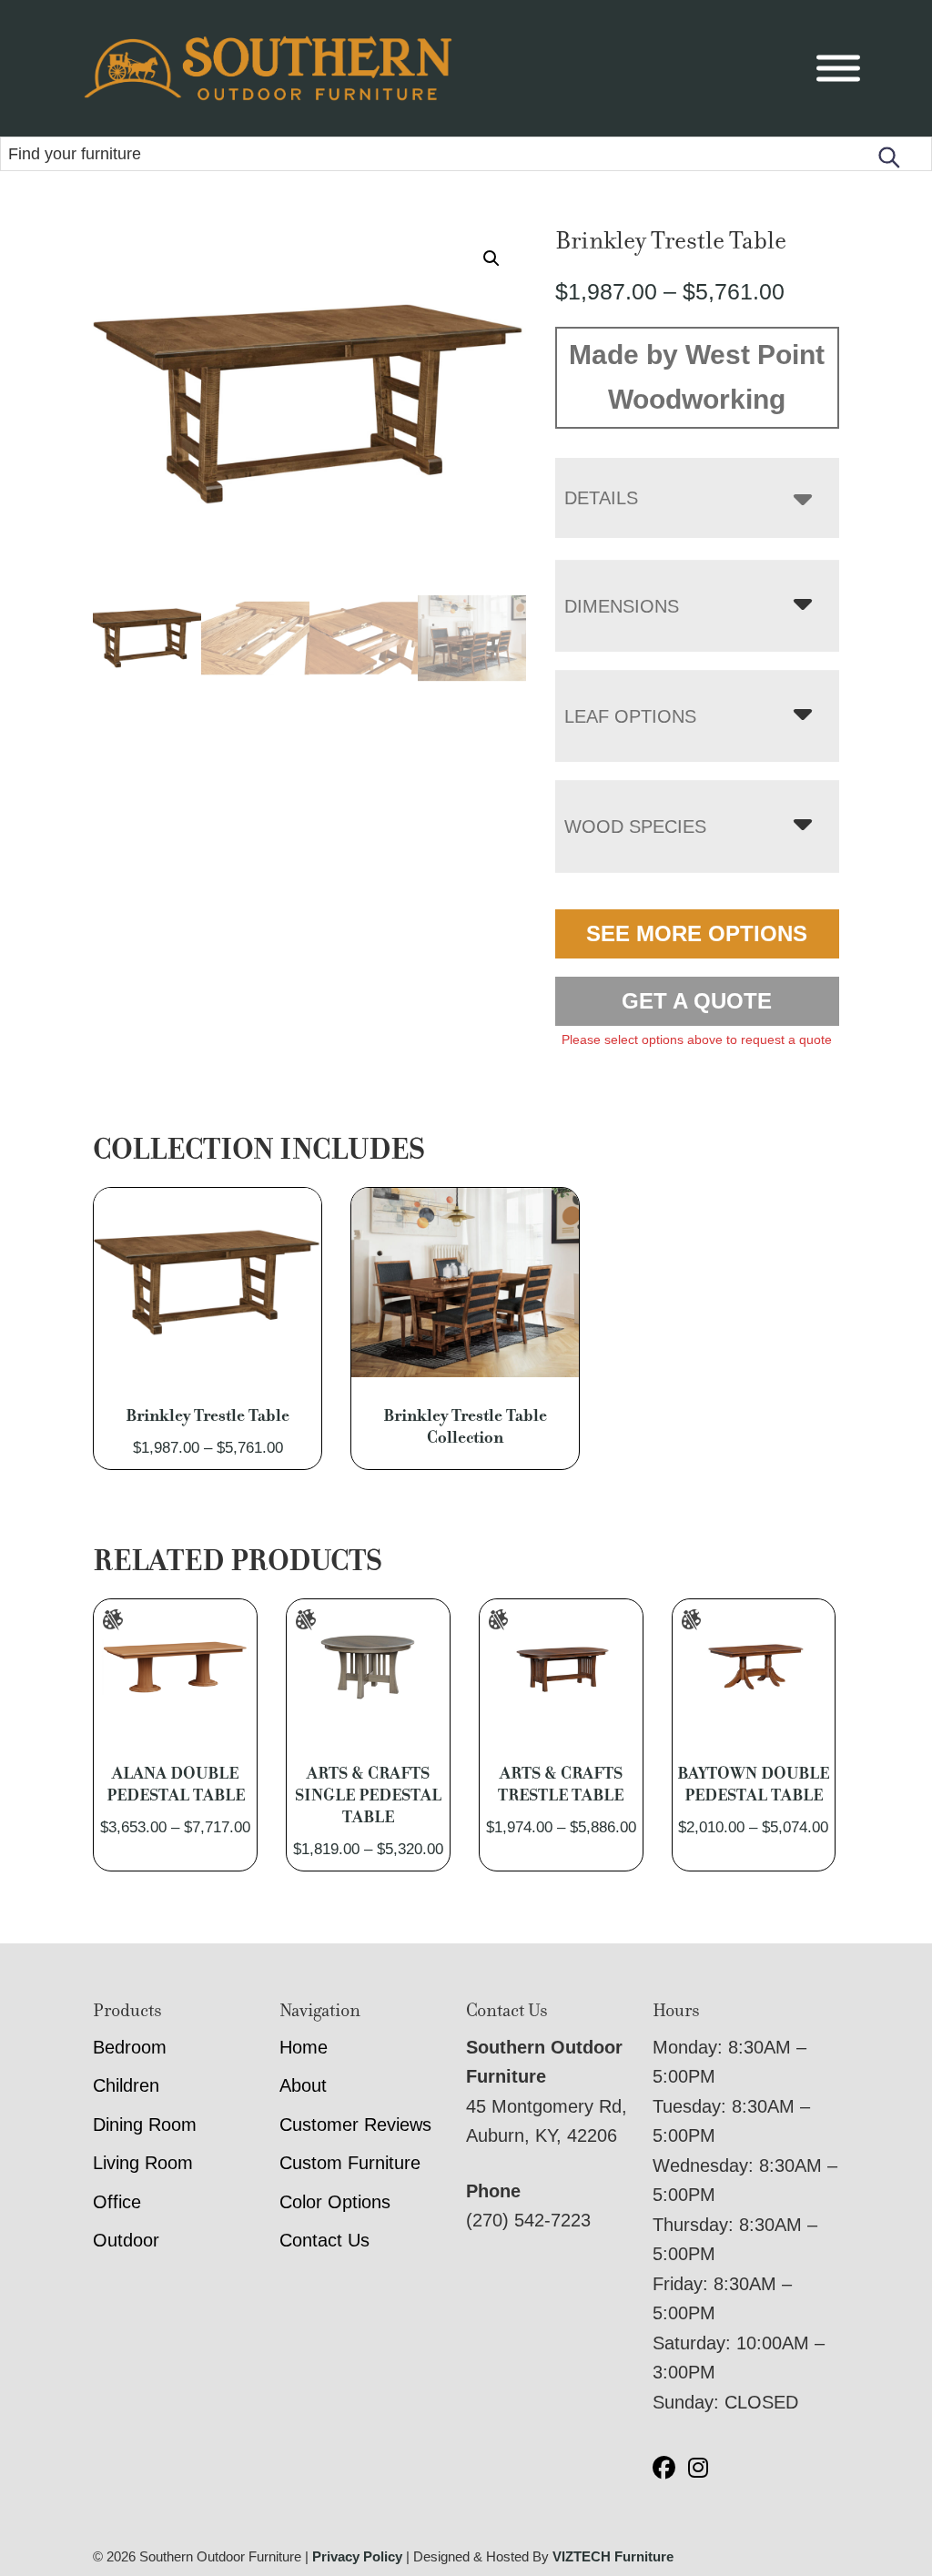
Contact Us (324, 2240)
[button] (491, 259)
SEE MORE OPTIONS (697, 933)
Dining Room (145, 2125)
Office (117, 2202)
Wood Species (635, 827)
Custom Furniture (350, 2163)
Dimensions (622, 606)
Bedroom (130, 2047)
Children (126, 2085)
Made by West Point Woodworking (697, 377)
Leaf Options (630, 716)
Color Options (335, 2202)
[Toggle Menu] (838, 69)
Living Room (143, 2163)
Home (304, 2047)
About (303, 2085)
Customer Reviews (355, 2125)
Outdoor (126, 2240)
